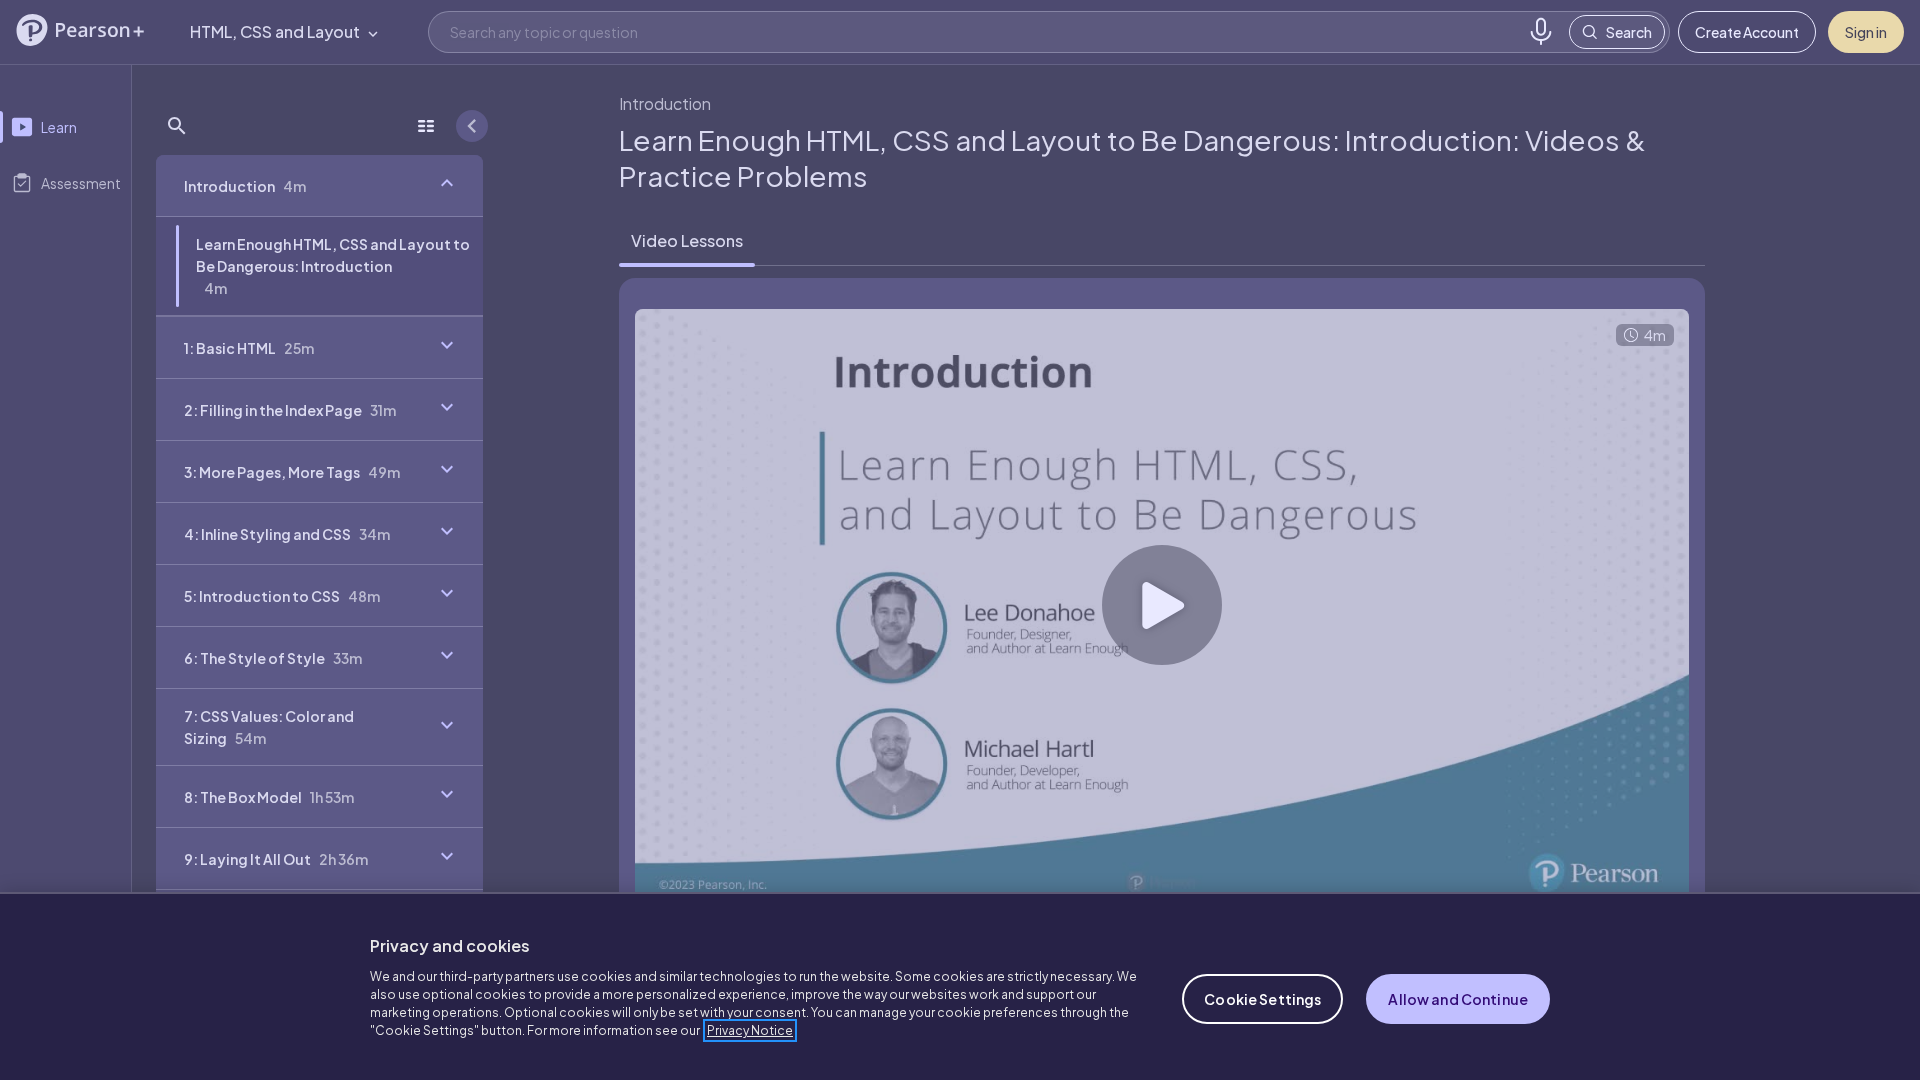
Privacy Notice (750, 1030)
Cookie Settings (1262, 999)
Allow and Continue (1458, 999)
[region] (960, 986)
